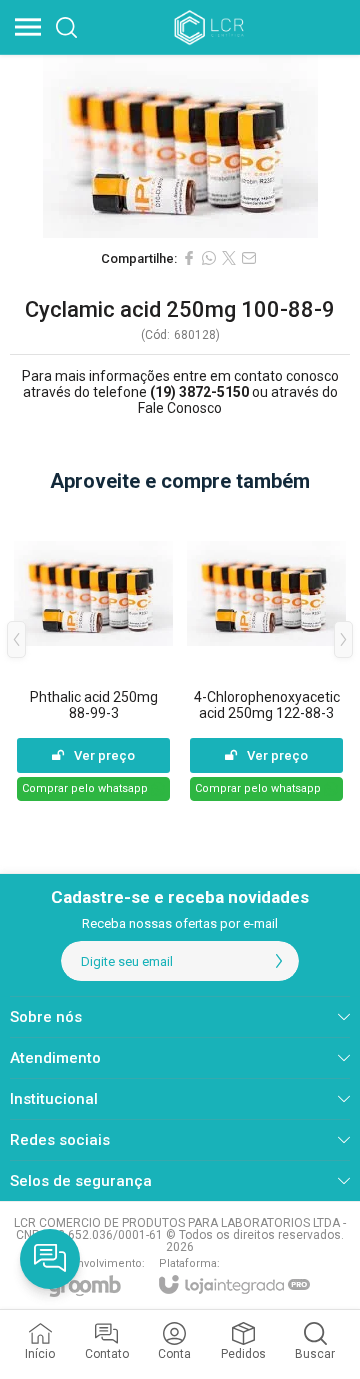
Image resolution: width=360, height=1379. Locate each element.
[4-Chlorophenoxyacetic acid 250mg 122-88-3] (266, 654)
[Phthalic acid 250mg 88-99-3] (93, 654)
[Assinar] (279, 961)
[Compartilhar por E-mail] (249, 258)
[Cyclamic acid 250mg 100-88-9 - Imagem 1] (180, 146)
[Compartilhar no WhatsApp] (209, 258)
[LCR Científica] (211, 27)
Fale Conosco (180, 408)
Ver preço (104, 755)
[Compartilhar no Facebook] (189, 258)
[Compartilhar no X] (229, 258)
